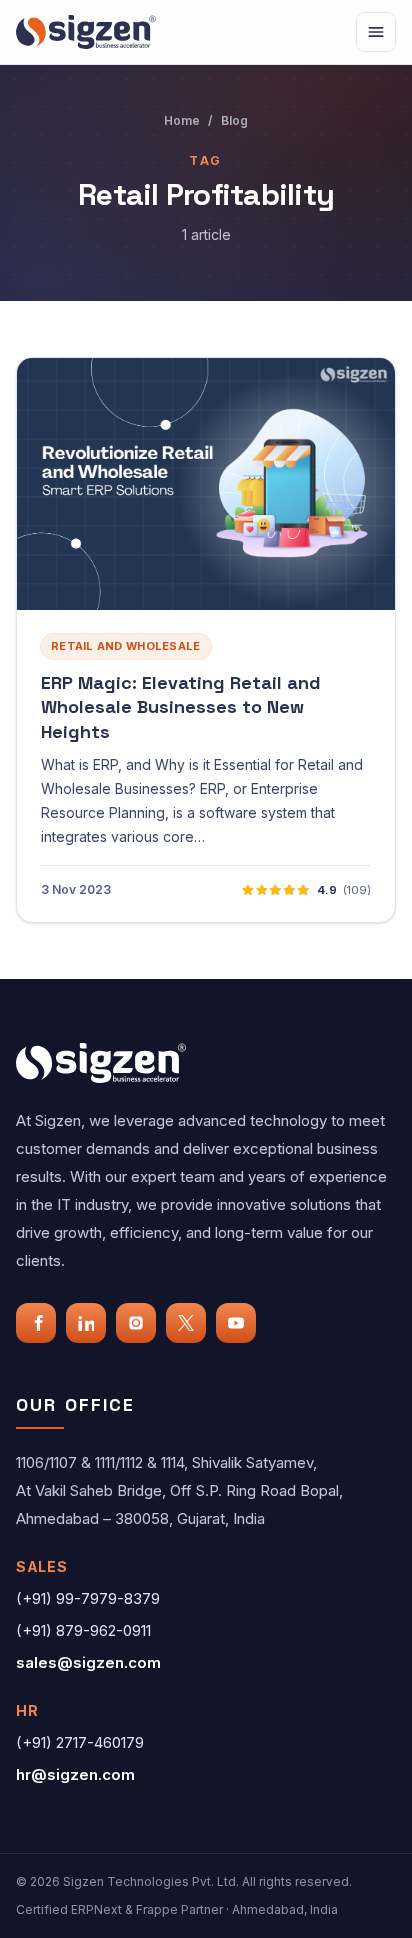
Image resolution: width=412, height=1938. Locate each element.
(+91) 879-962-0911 (83, 1630)
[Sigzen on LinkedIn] (86, 1323)
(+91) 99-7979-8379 (88, 1598)
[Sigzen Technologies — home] (86, 31)
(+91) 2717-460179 (80, 1742)
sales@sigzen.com (88, 1662)
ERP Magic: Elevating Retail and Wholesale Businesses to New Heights (181, 707)
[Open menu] (376, 32)
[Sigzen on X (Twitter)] (186, 1323)
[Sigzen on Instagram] (136, 1323)
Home (182, 120)
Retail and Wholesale (126, 646)
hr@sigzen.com (75, 1774)
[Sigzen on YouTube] (236, 1323)
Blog (234, 120)
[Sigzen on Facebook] (36, 1323)
